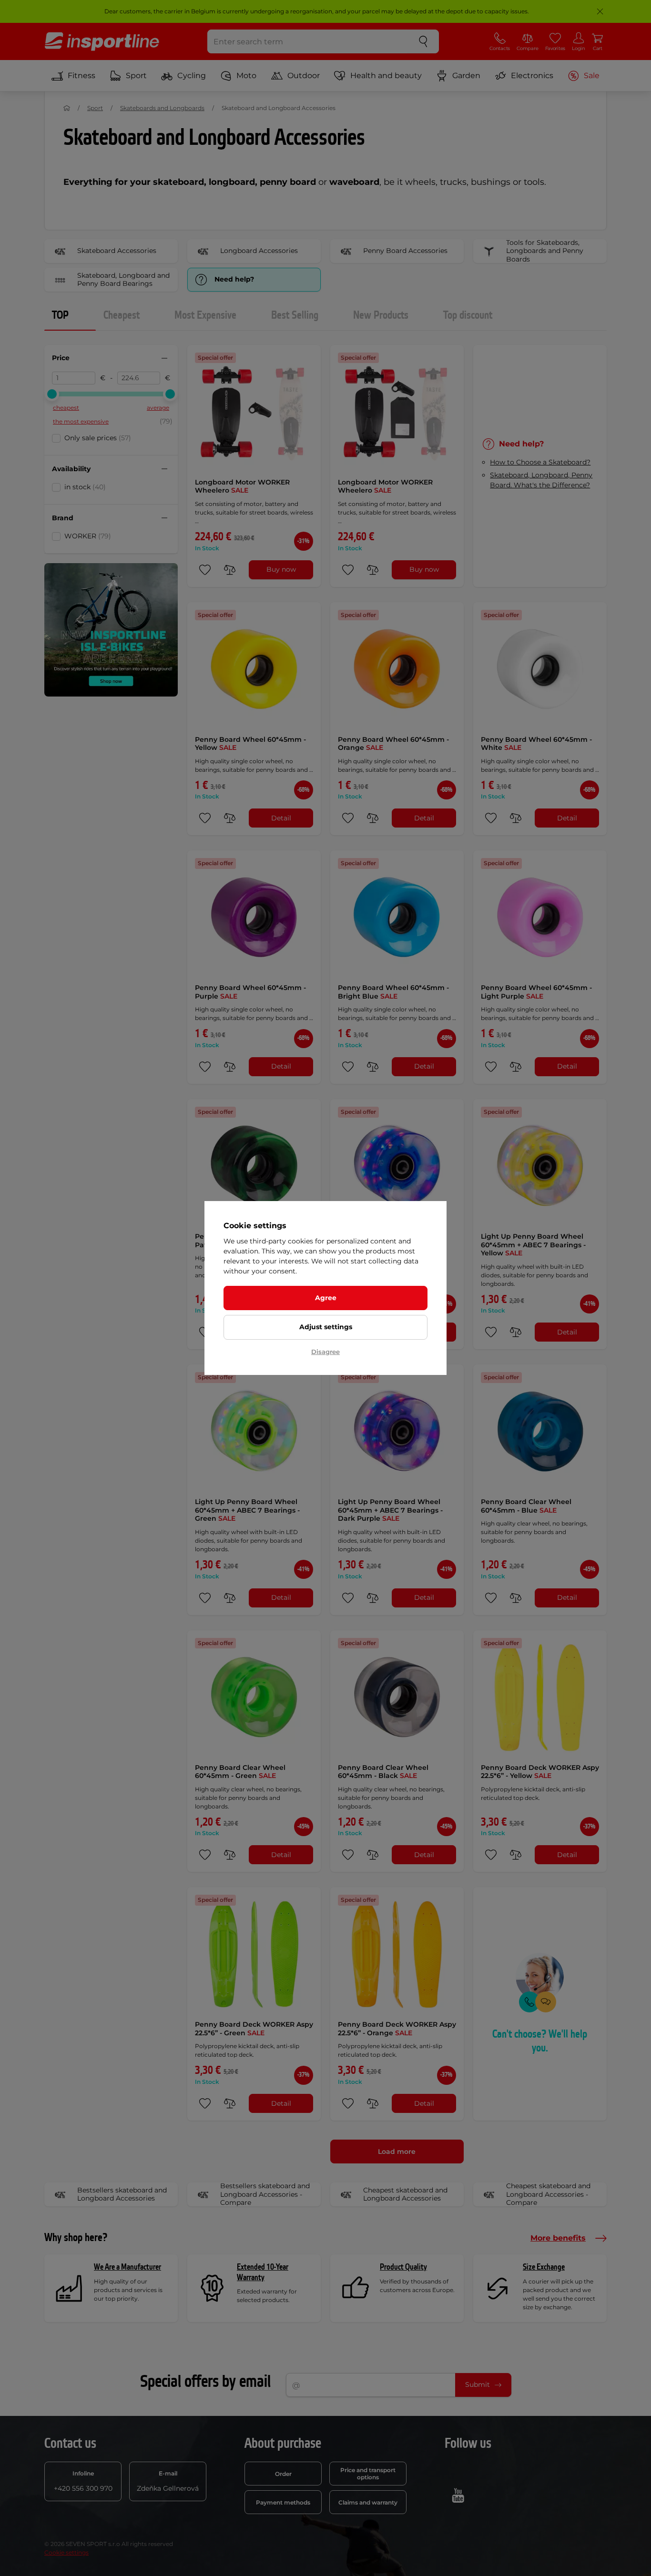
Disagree (325, 1352)
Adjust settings (326, 1327)
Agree (326, 1298)
